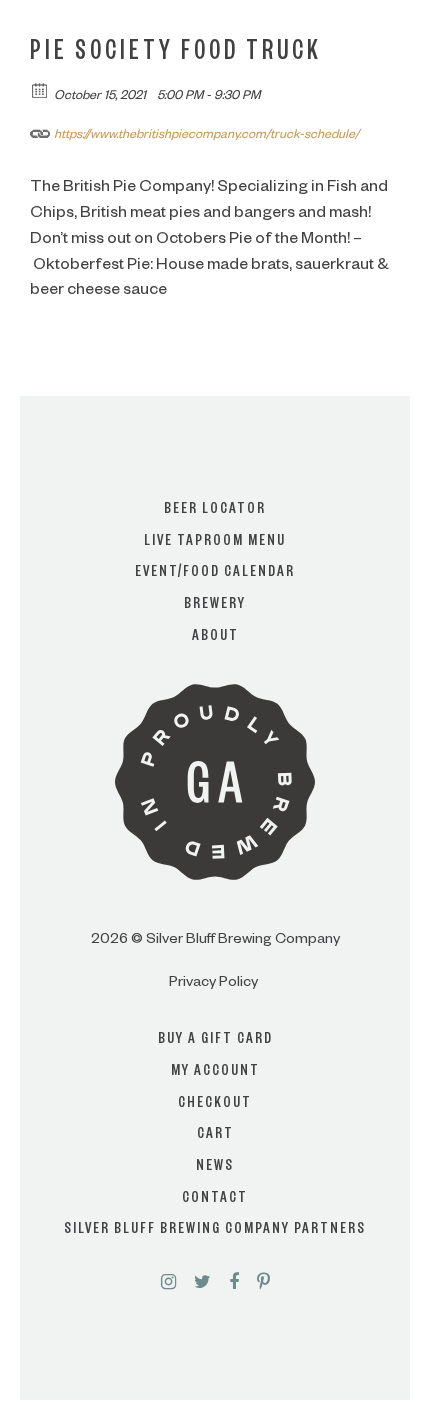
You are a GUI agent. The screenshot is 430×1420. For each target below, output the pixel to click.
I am (215, 688)
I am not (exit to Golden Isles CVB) (215, 767)
